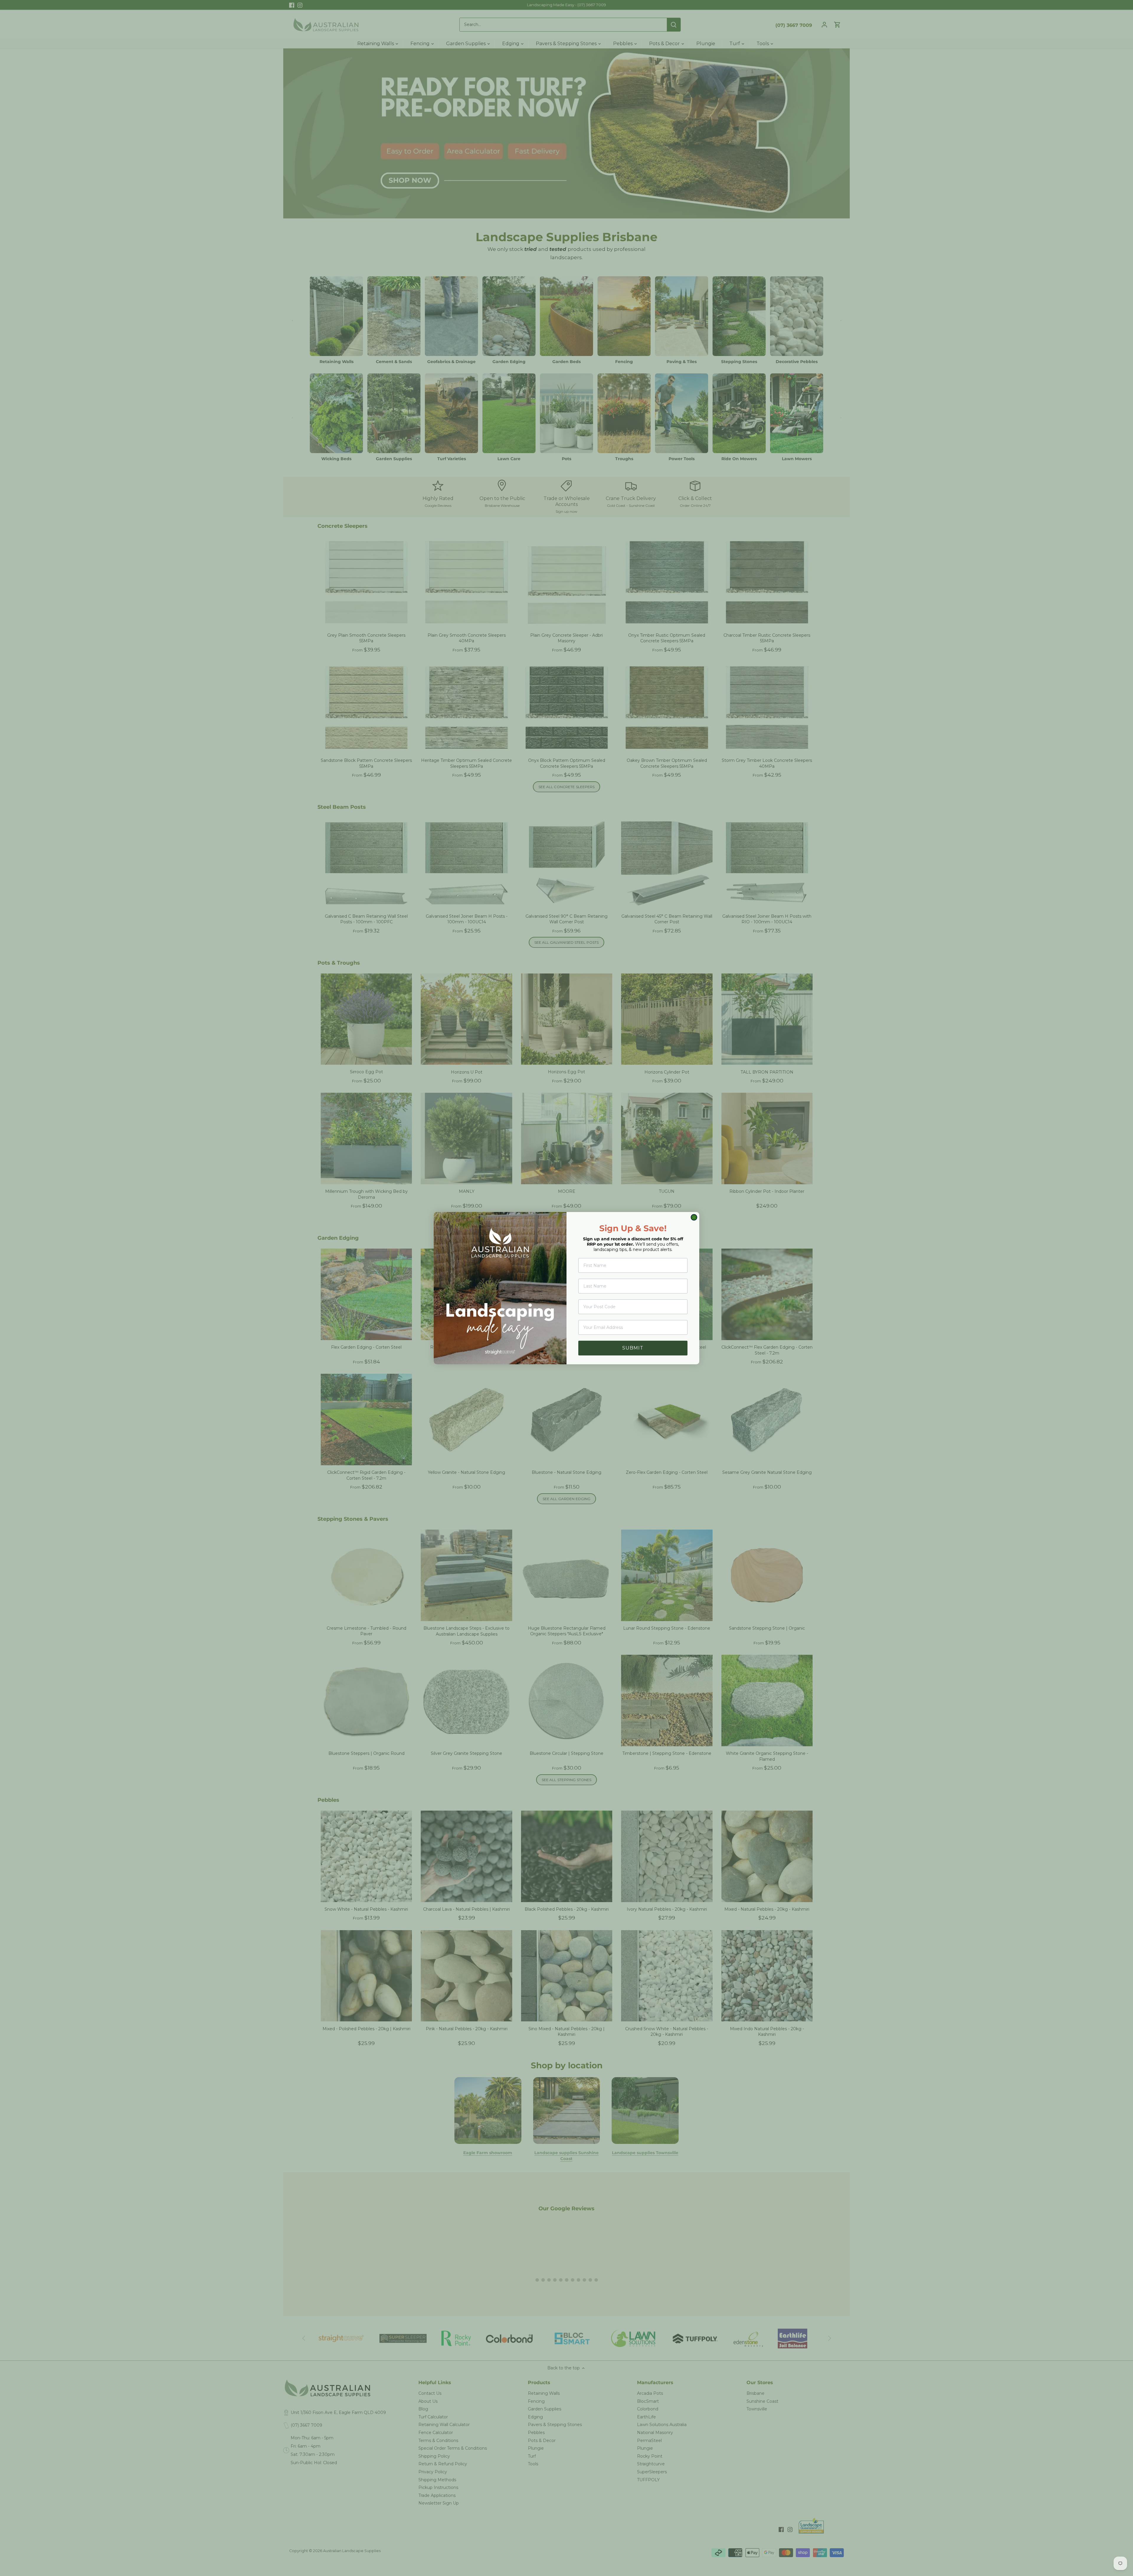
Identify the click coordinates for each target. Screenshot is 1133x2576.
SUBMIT (633, 1348)
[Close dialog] (694, 1217)
